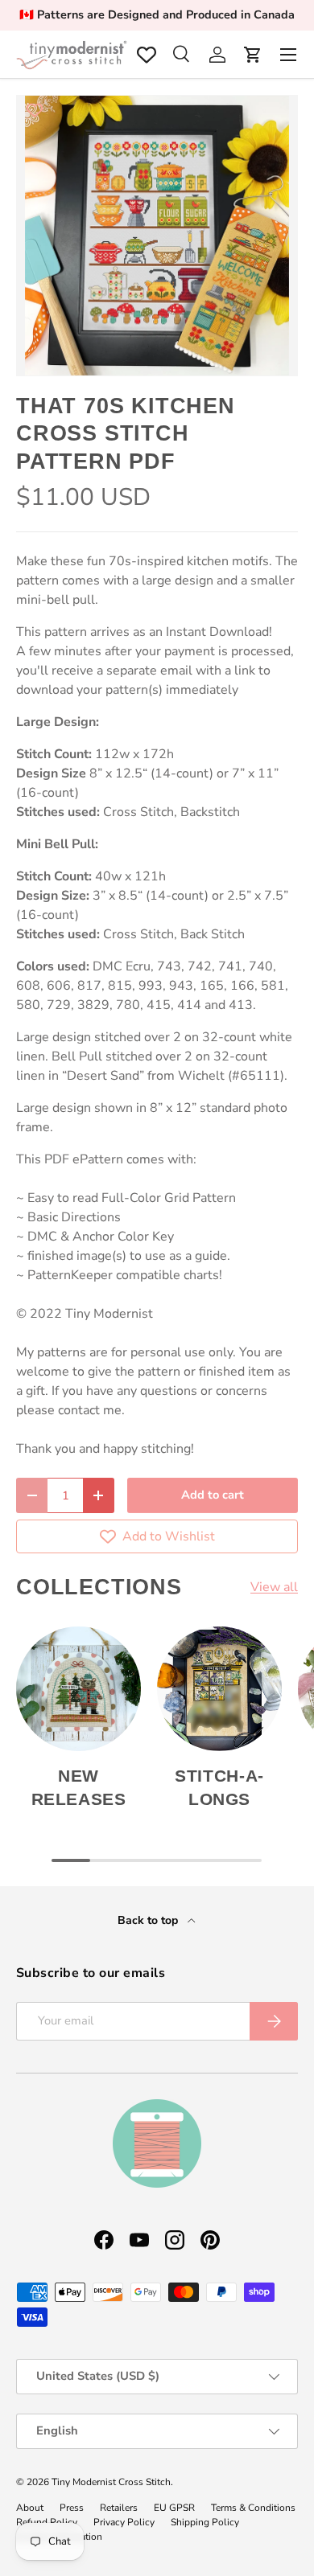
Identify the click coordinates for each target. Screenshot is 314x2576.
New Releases (79, 1787)
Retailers (119, 2508)
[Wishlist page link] (147, 55)
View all (274, 1587)
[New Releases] (78, 1689)
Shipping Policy (205, 2522)
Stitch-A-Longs (219, 1787)
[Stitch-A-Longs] (219, 1689)
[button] (253, 55)
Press (72, 2508)
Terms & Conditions (253, 2508)
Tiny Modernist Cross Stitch (111, 2482)
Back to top (149, 1920)
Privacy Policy (124, 2522)
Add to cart (213, 1495)
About (30, 2508)
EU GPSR (174, 2508)
